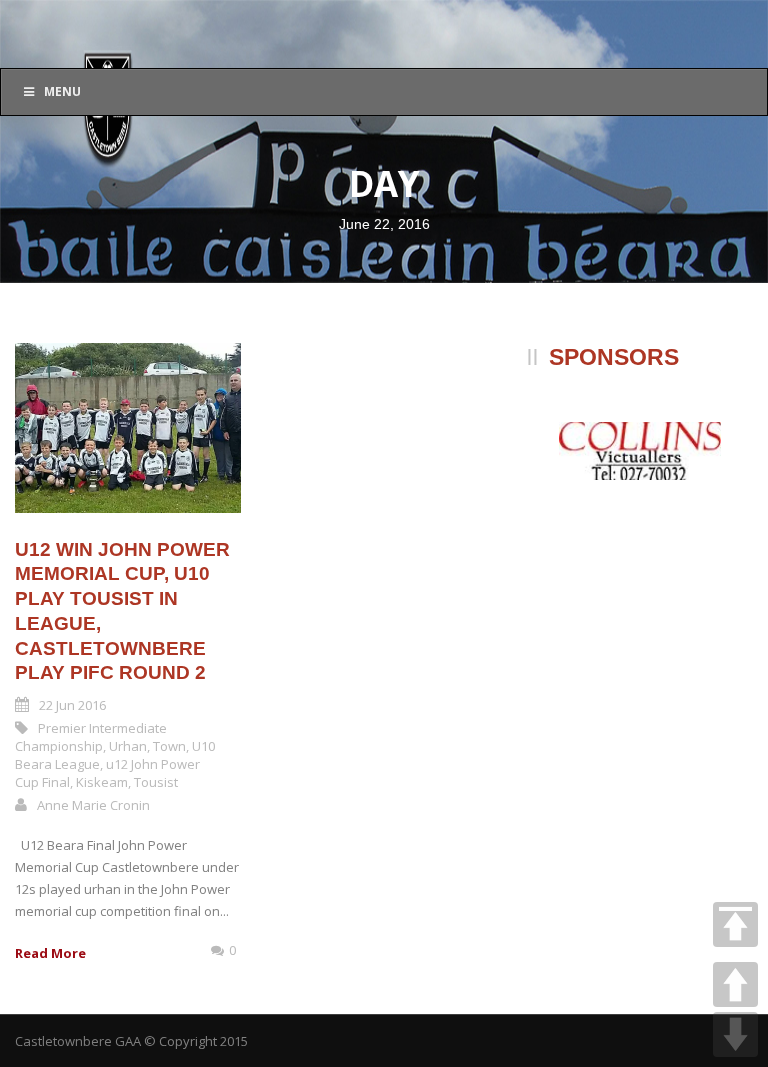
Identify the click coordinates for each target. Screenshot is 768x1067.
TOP (735, 924)
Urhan (128, 746)
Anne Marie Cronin (93, 805)
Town (169, 746)
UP (735, 984)
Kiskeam (102, 782)
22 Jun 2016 (72, 705)
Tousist (156, 782)
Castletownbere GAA (78, 1041)
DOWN (735, 1034)
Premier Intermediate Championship (91, 737)
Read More (50, 953)
